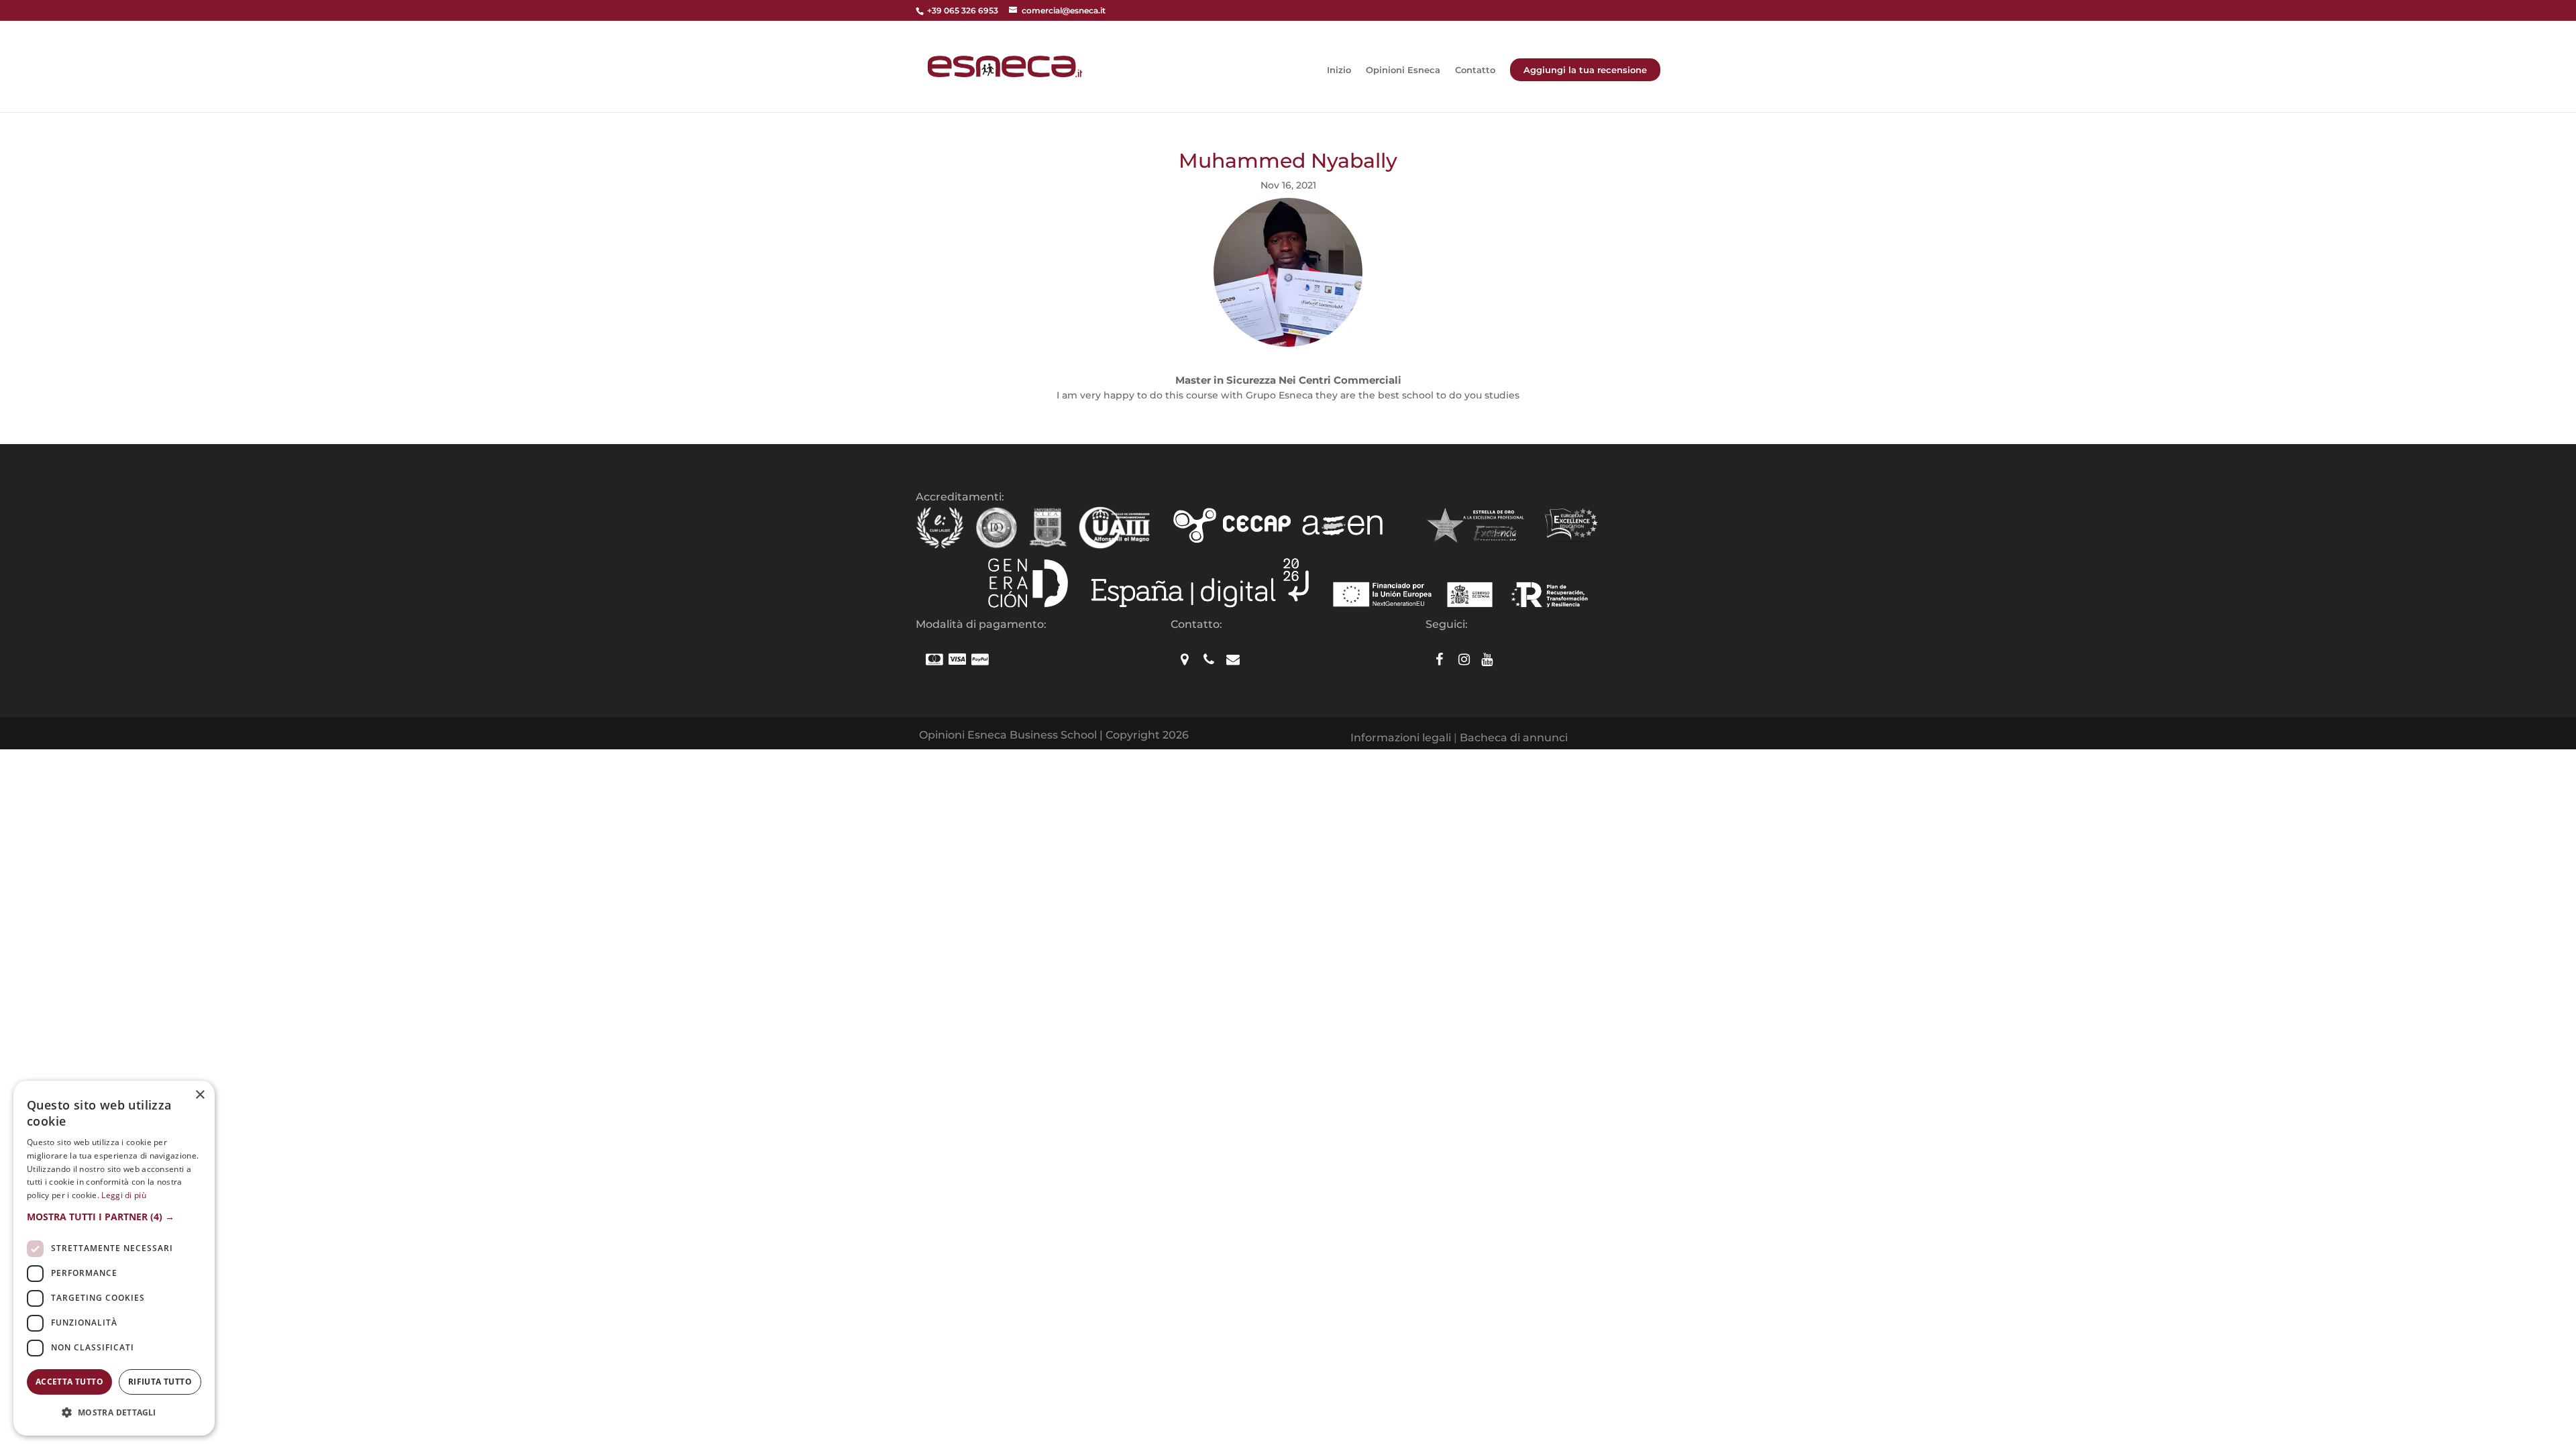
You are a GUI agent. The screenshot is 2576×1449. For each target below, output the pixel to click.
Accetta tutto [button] (69, 1382)
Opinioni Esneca (1403, 70)
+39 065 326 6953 (963, 10)
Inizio (1339, 70)
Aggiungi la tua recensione (1585, 70)
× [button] (200, 1095)
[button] (114, 1217)
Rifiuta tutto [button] (160, 1382)
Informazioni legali (1401, 738)
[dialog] (114, 1258)
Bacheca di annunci (1514, 738)
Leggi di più (124, 1195)
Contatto (1475, 70)
